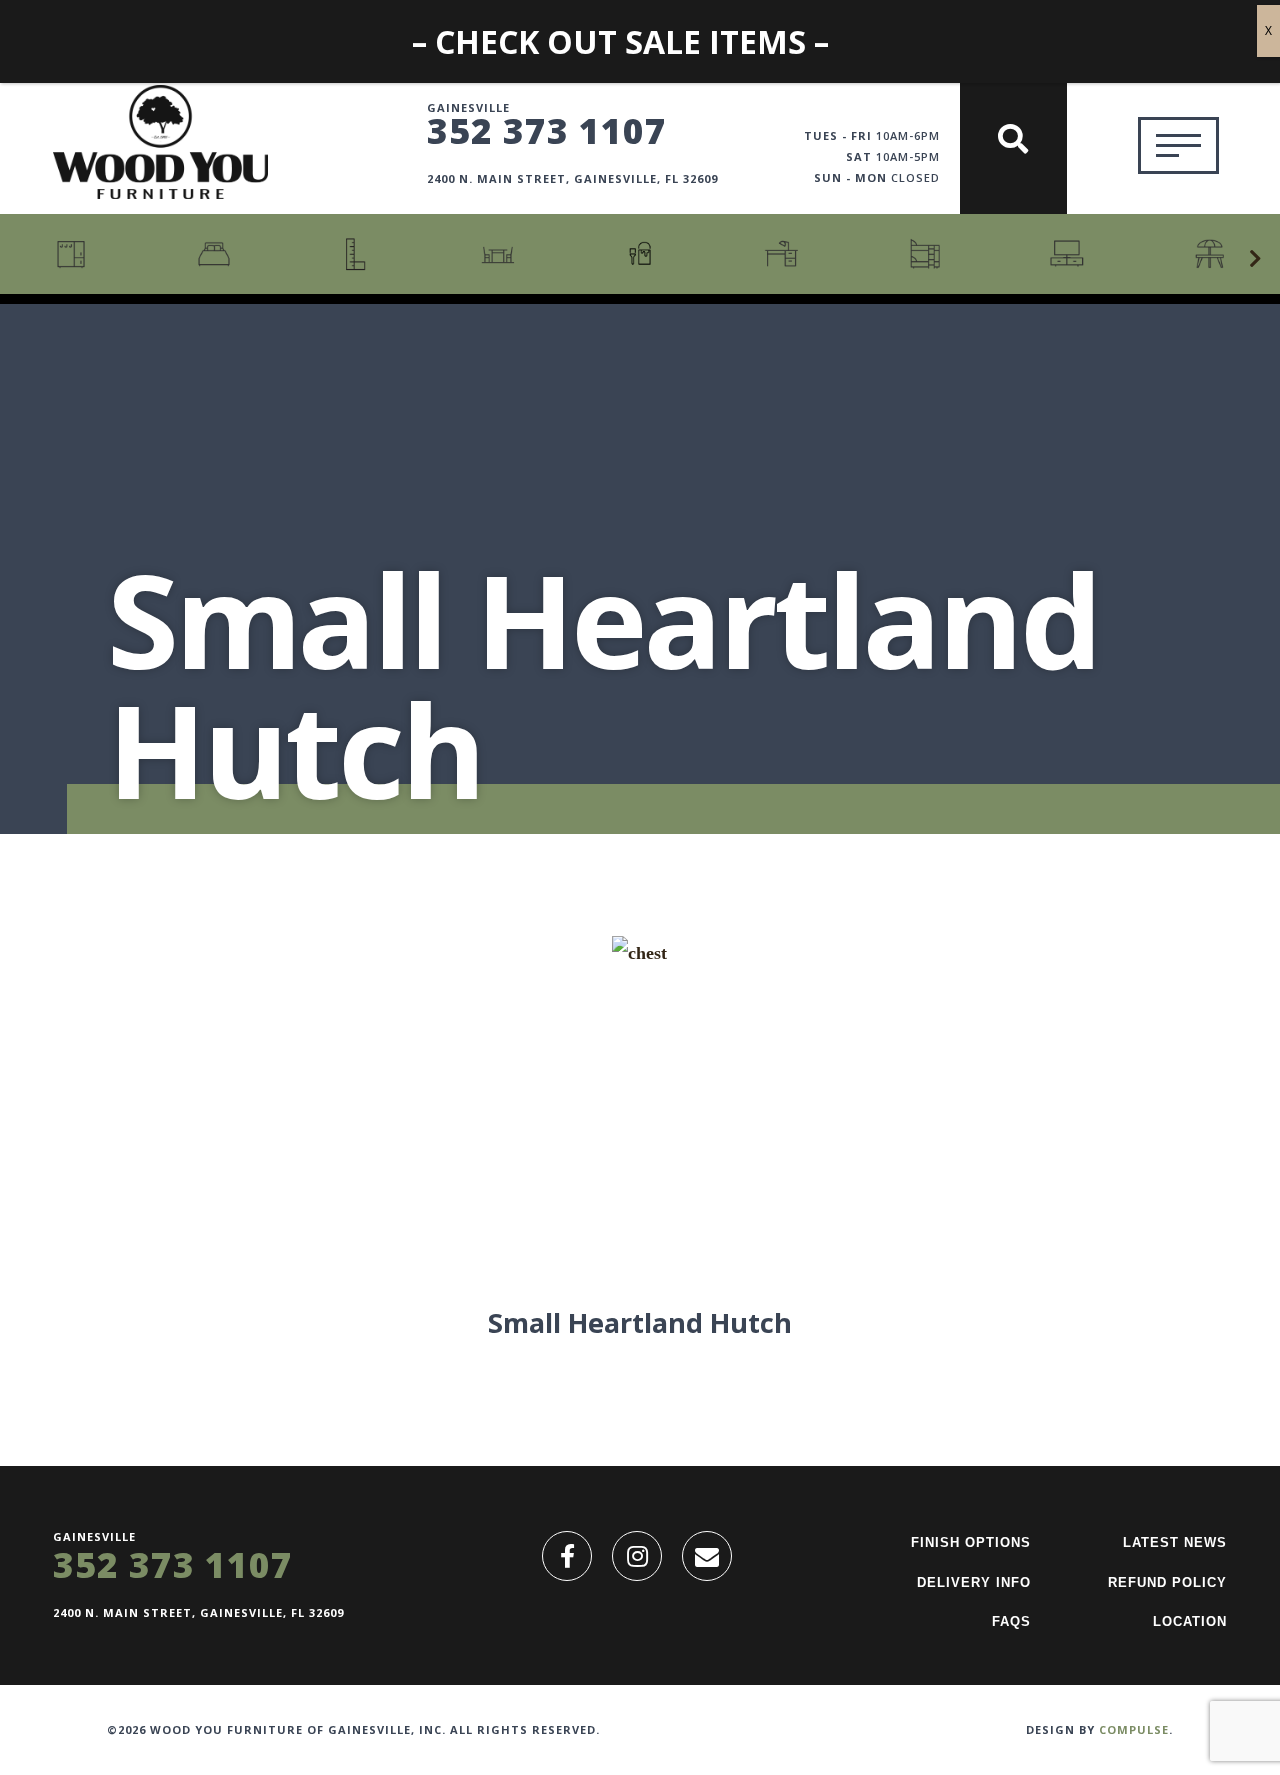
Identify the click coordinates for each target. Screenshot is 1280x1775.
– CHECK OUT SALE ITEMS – (620, 41)
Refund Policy (1167, 1582)
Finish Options (971, 1542)
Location (1190, 1621)
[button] (1255, 259)
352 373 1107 (547, 130)
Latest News (1175, 1542)
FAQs (1011, 1621)
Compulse (1134, 1729)
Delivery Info (974, 1582)
